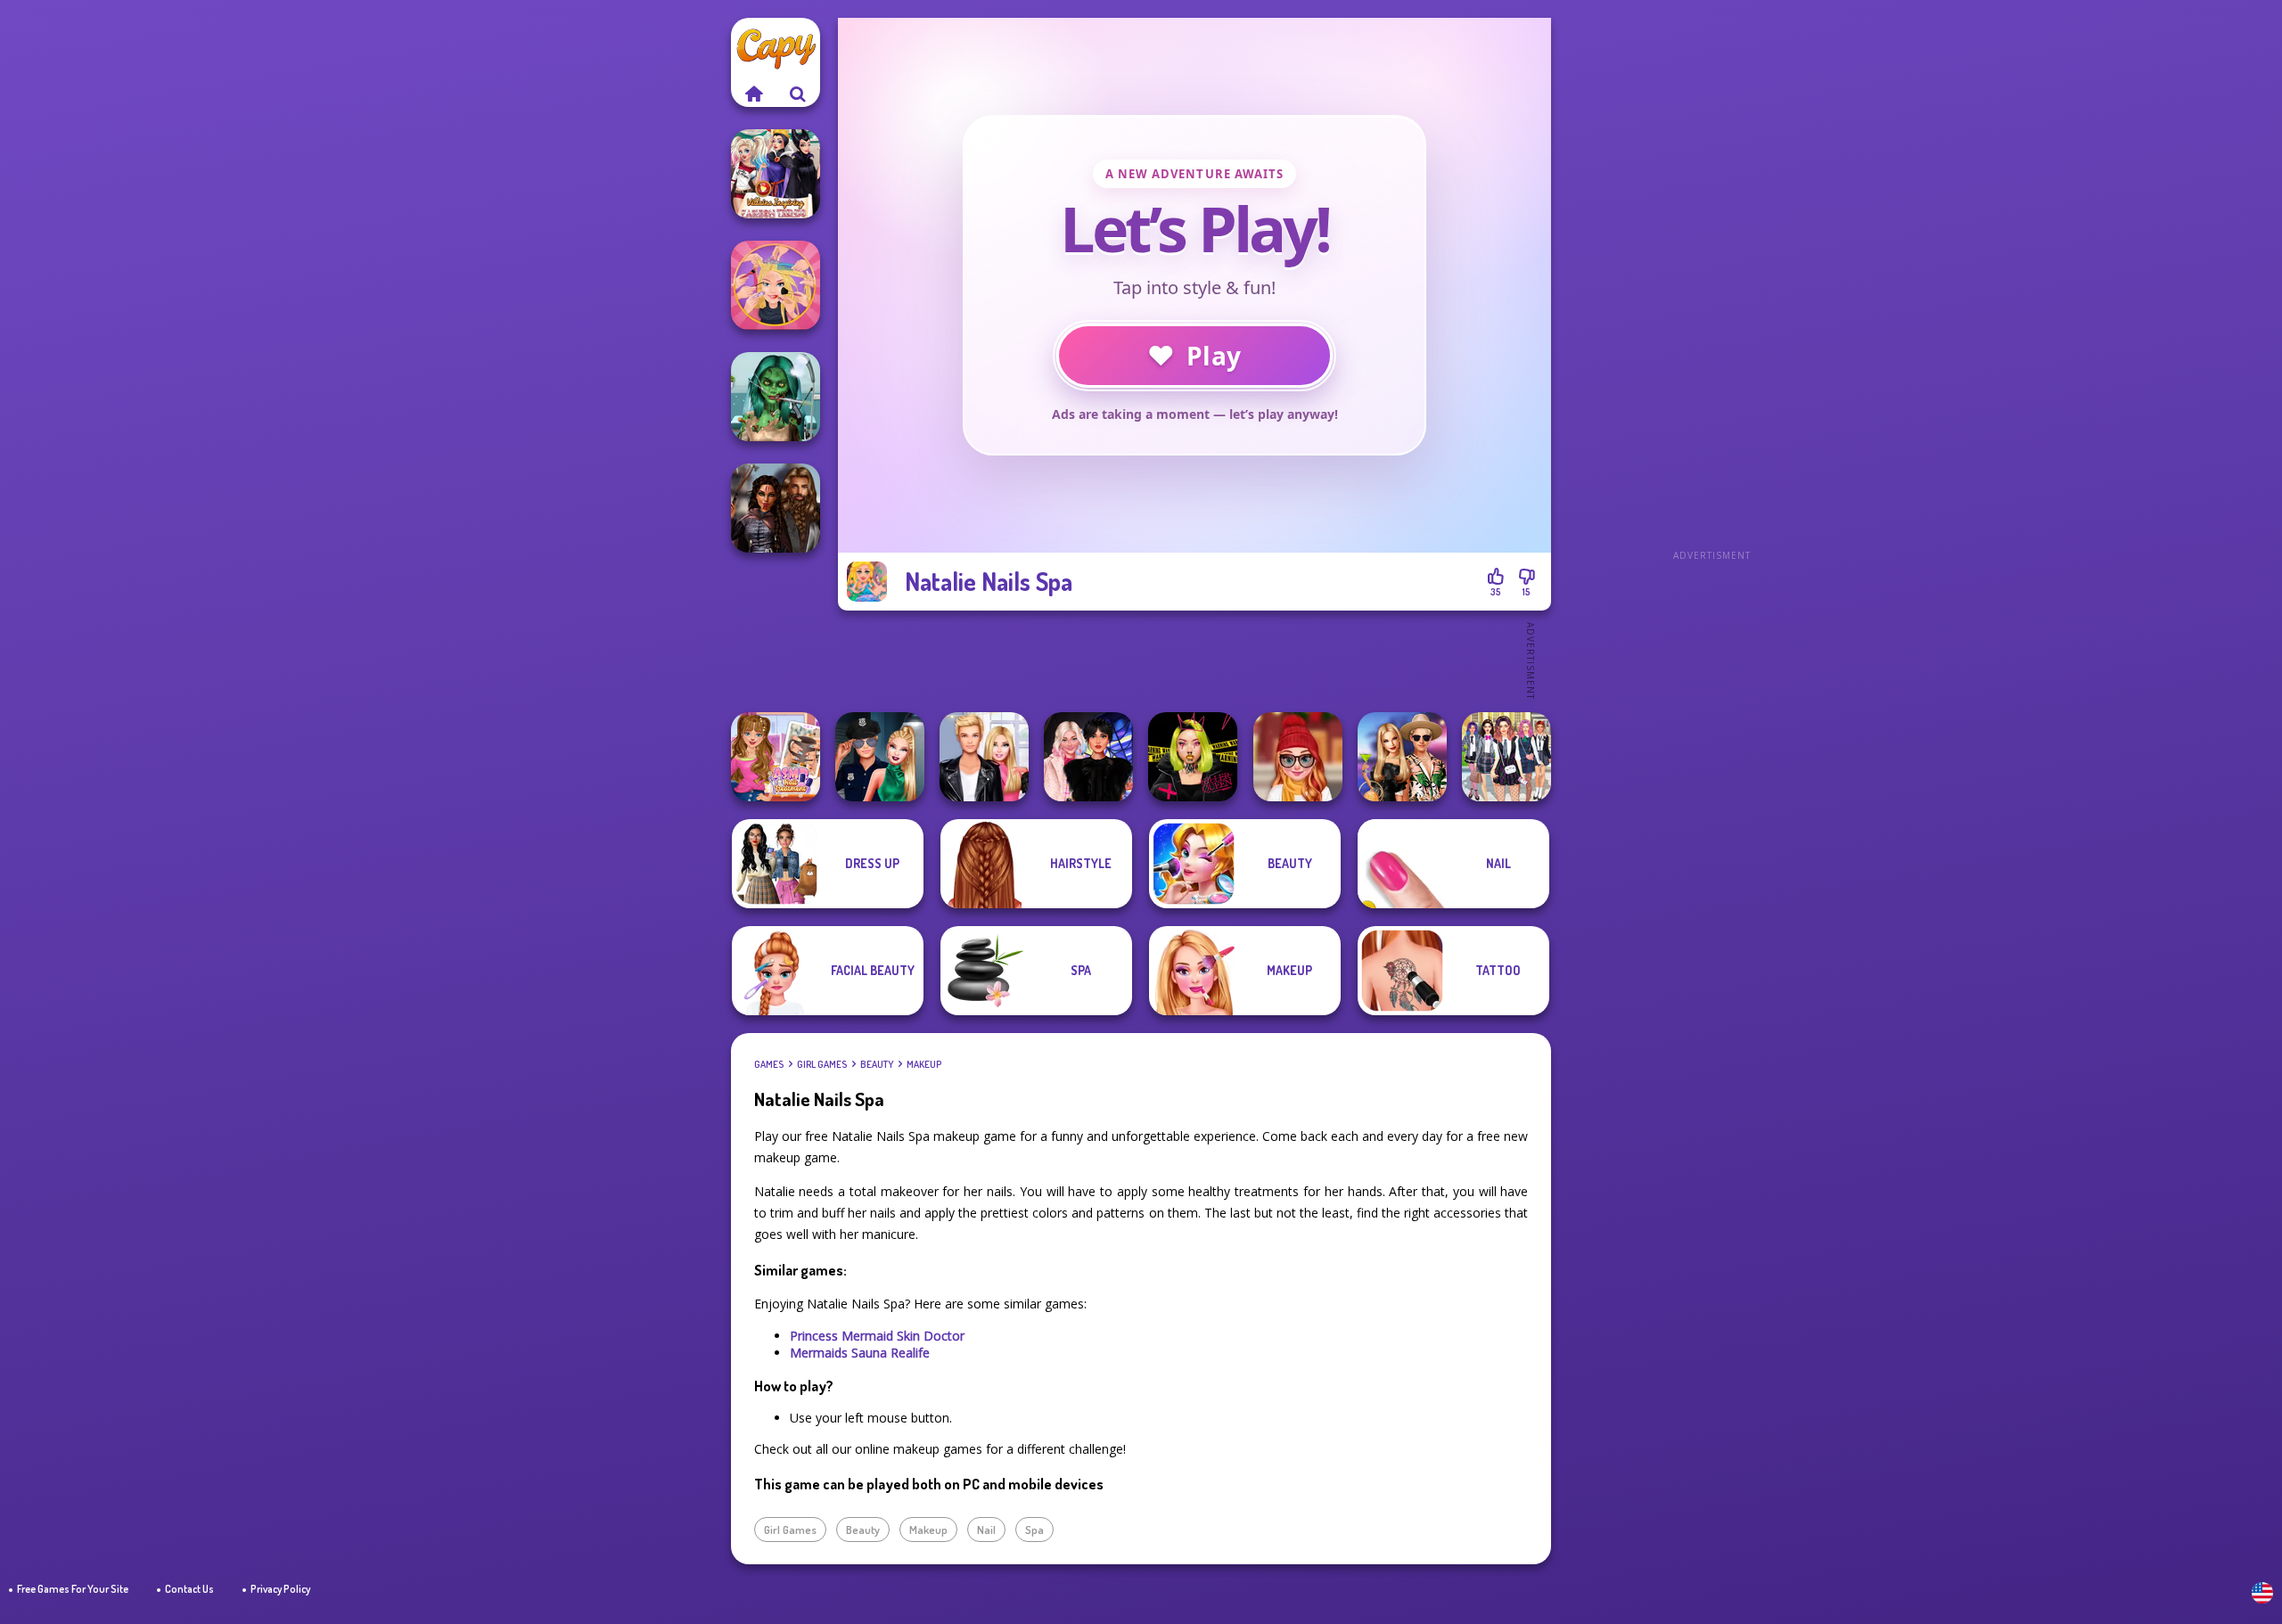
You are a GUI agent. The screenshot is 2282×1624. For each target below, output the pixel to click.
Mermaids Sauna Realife (860, 1353)
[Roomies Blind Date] (984, 757)
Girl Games (822, 1064)
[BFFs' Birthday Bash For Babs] (1402, 757)
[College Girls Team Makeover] (1506, 757)
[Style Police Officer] (880, 757)
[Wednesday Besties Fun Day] (1088, 757)
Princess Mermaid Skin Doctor (877, 1336)
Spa (1034, 1530)
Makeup (924, 1064)
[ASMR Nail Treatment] (776, 757)
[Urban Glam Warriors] (1193, 757)
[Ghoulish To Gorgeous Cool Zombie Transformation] (776, 397)
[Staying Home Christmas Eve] (1298, 757)
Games (769, 1064)
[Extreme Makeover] (776, 285)
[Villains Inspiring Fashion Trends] (776, 174)
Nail (986, 1530)
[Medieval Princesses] (776, 508)
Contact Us (189, 1589)
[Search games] (798, 94)
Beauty (877, 1064)
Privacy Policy (280, 1589)
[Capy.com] (753, 94)
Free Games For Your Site (73, 1589)
